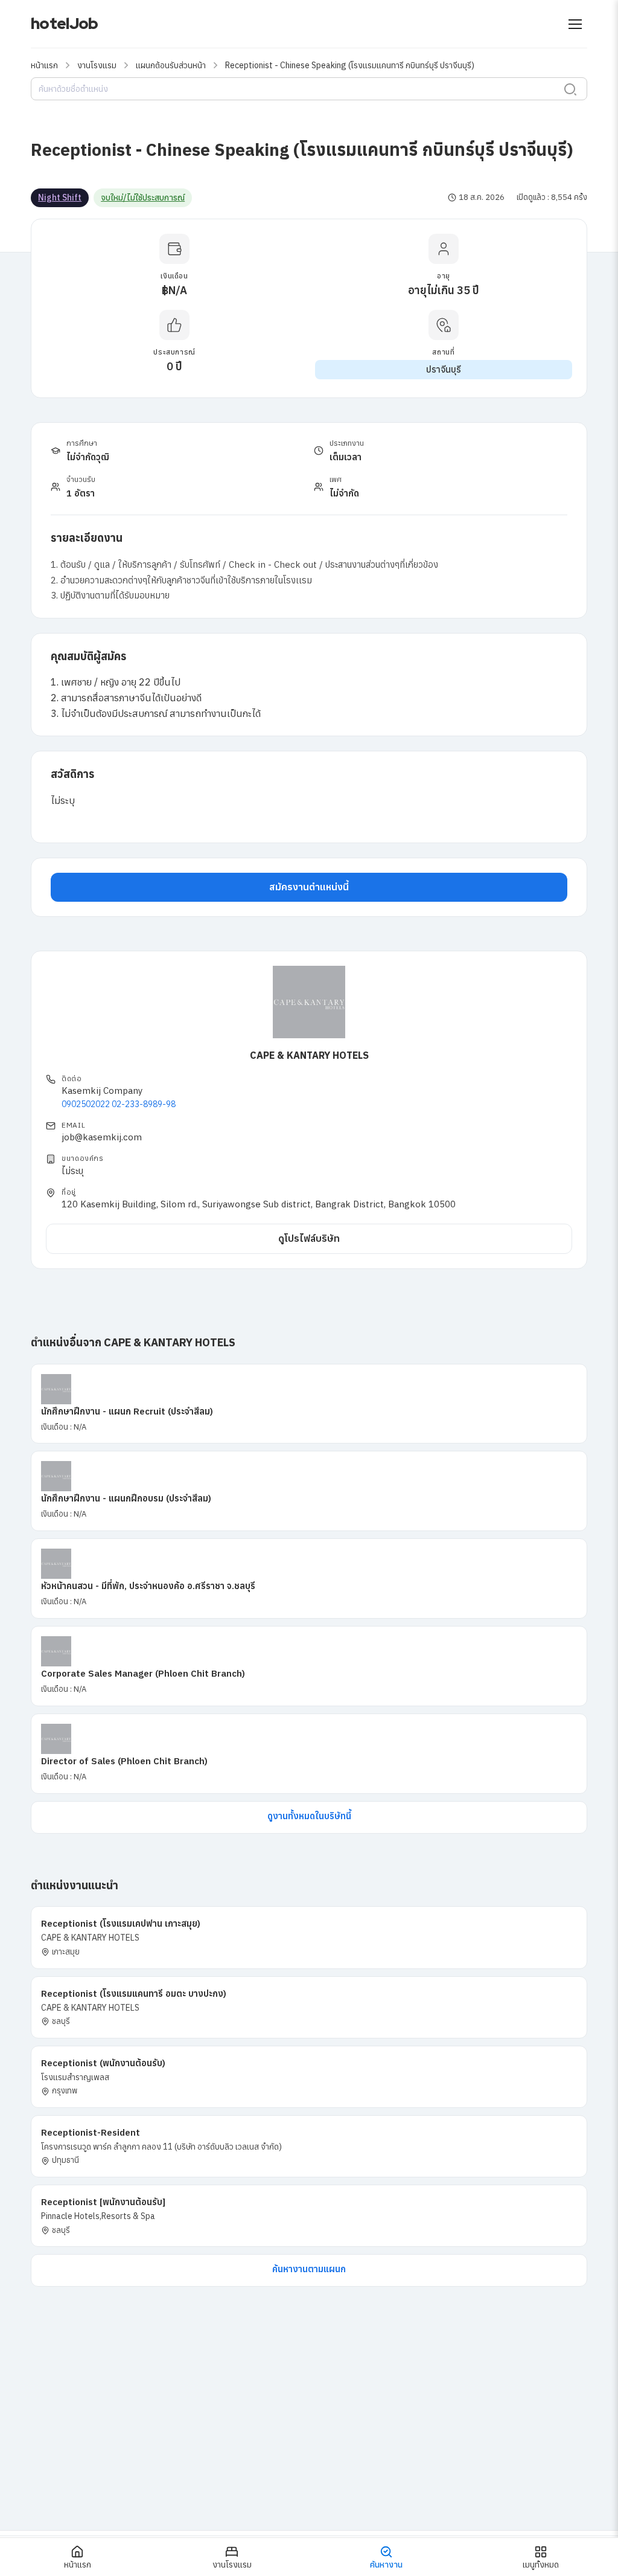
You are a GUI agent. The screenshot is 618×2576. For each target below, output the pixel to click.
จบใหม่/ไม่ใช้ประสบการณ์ (143, 198)
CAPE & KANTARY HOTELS (309, 1055)
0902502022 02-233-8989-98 (119, 1104)
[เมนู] (575, 24)
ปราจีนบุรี (444, 369)
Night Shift (60, 198)
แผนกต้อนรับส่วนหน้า (171, 65)
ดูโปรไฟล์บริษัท (309, 1238)
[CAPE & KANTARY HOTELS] (309, 1002)
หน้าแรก (44, 65)
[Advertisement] (309, 2439)
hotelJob (64, 24)
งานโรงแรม (97, 65)
